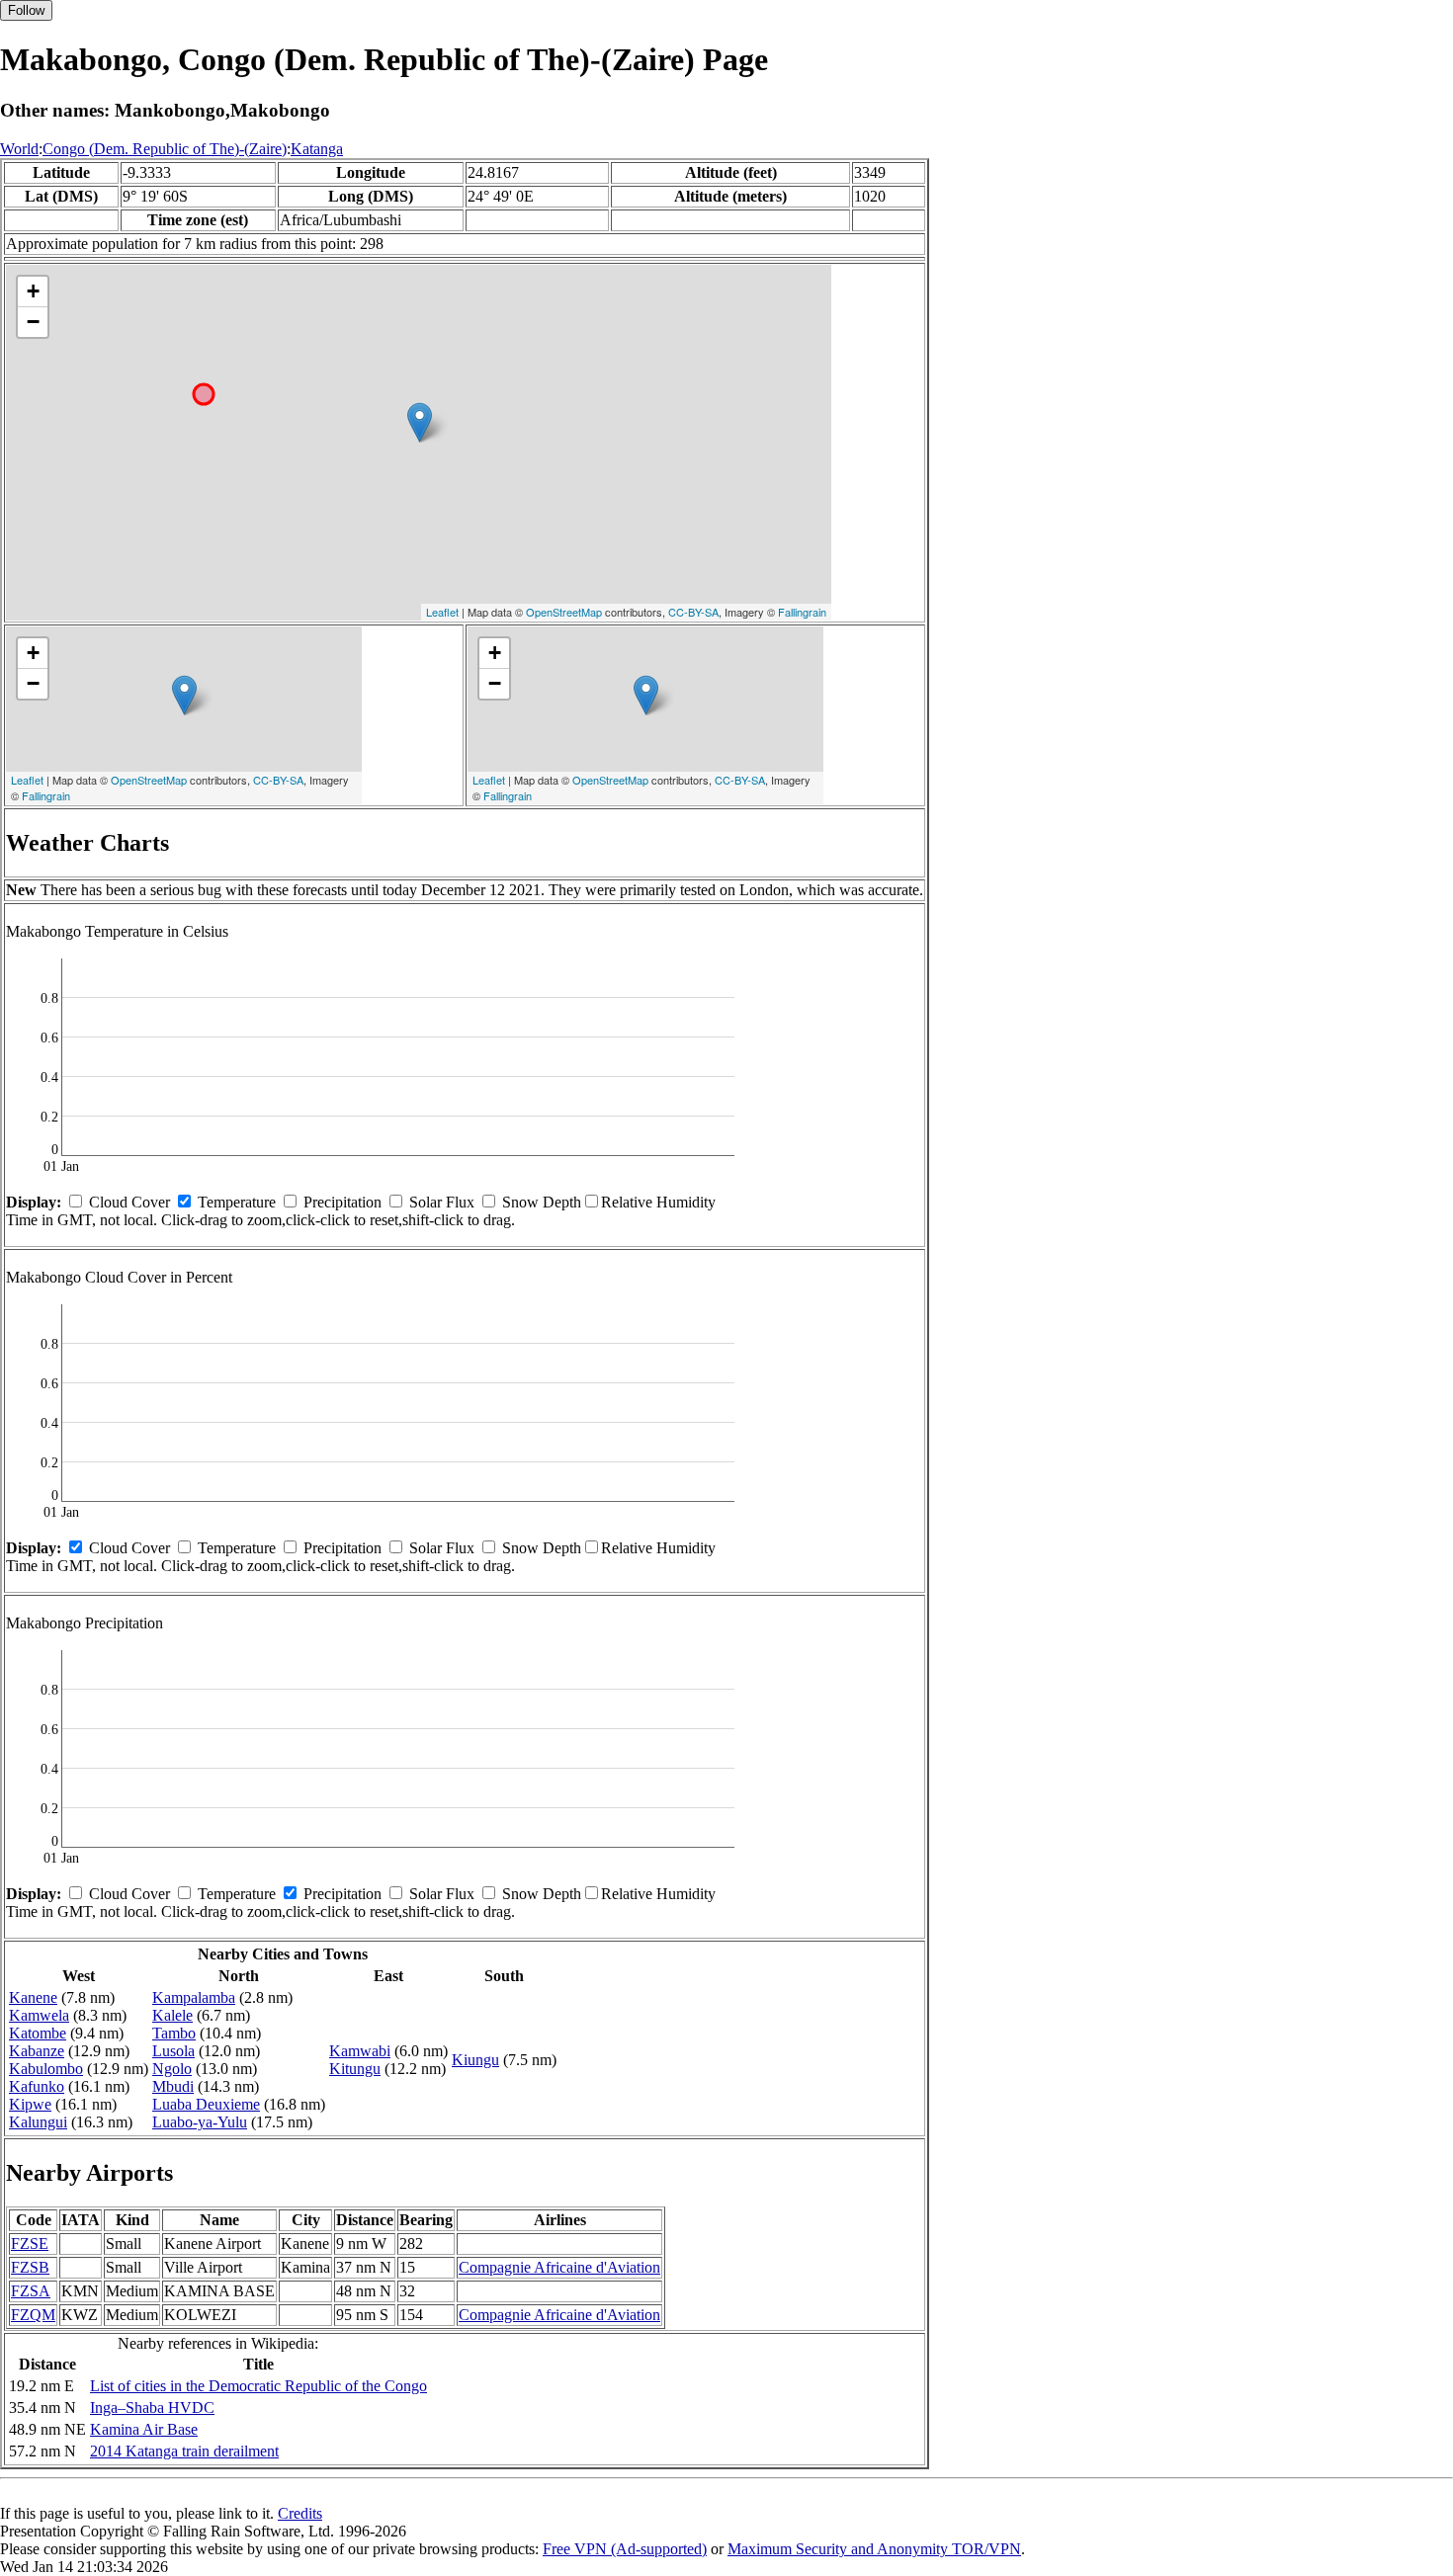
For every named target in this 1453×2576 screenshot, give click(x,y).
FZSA (31, 2291)
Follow (26, 10)
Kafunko (37, 2086)
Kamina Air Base (144, 2429)
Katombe (38, 2033)
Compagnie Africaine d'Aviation (559, 2267)
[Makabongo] (420, 422)
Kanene (33, 1997)
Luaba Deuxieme (206, 2104)
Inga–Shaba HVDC (152, 2408)
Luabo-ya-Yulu (200, 2122)
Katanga (317, 149)
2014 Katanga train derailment (184, 2451)
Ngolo (172, 2069)
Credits (300, 2513)
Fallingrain (802, 612)
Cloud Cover (129, 1202)
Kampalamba (194, 1997)
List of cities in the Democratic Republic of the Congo (258, 2386)
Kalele (172, 2015)
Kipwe (30, 2104)
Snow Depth (542, 1202)
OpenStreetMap (564, 612)
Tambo (174, 2033)
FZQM (33, 2315)
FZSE (30, 2244)
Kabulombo (46, 2069)
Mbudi (173, 2086)
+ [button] (33, 291)
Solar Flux (442, 1202)
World (19, 149)
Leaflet (442, 612)
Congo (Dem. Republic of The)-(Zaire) (165, 149)
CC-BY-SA (693, 612)
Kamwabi (360, 2051)
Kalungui (38, 2122)
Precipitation (342, 1202)
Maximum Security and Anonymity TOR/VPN (874, 2549)
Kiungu (475, 2060)
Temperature (237, 1202)
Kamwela (39, 2015)
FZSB (30, 2267)
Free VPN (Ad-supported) (625, 2549)
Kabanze (37, 2051)
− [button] (33, 322)
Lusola (173, 2051)
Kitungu (355, 2069)
